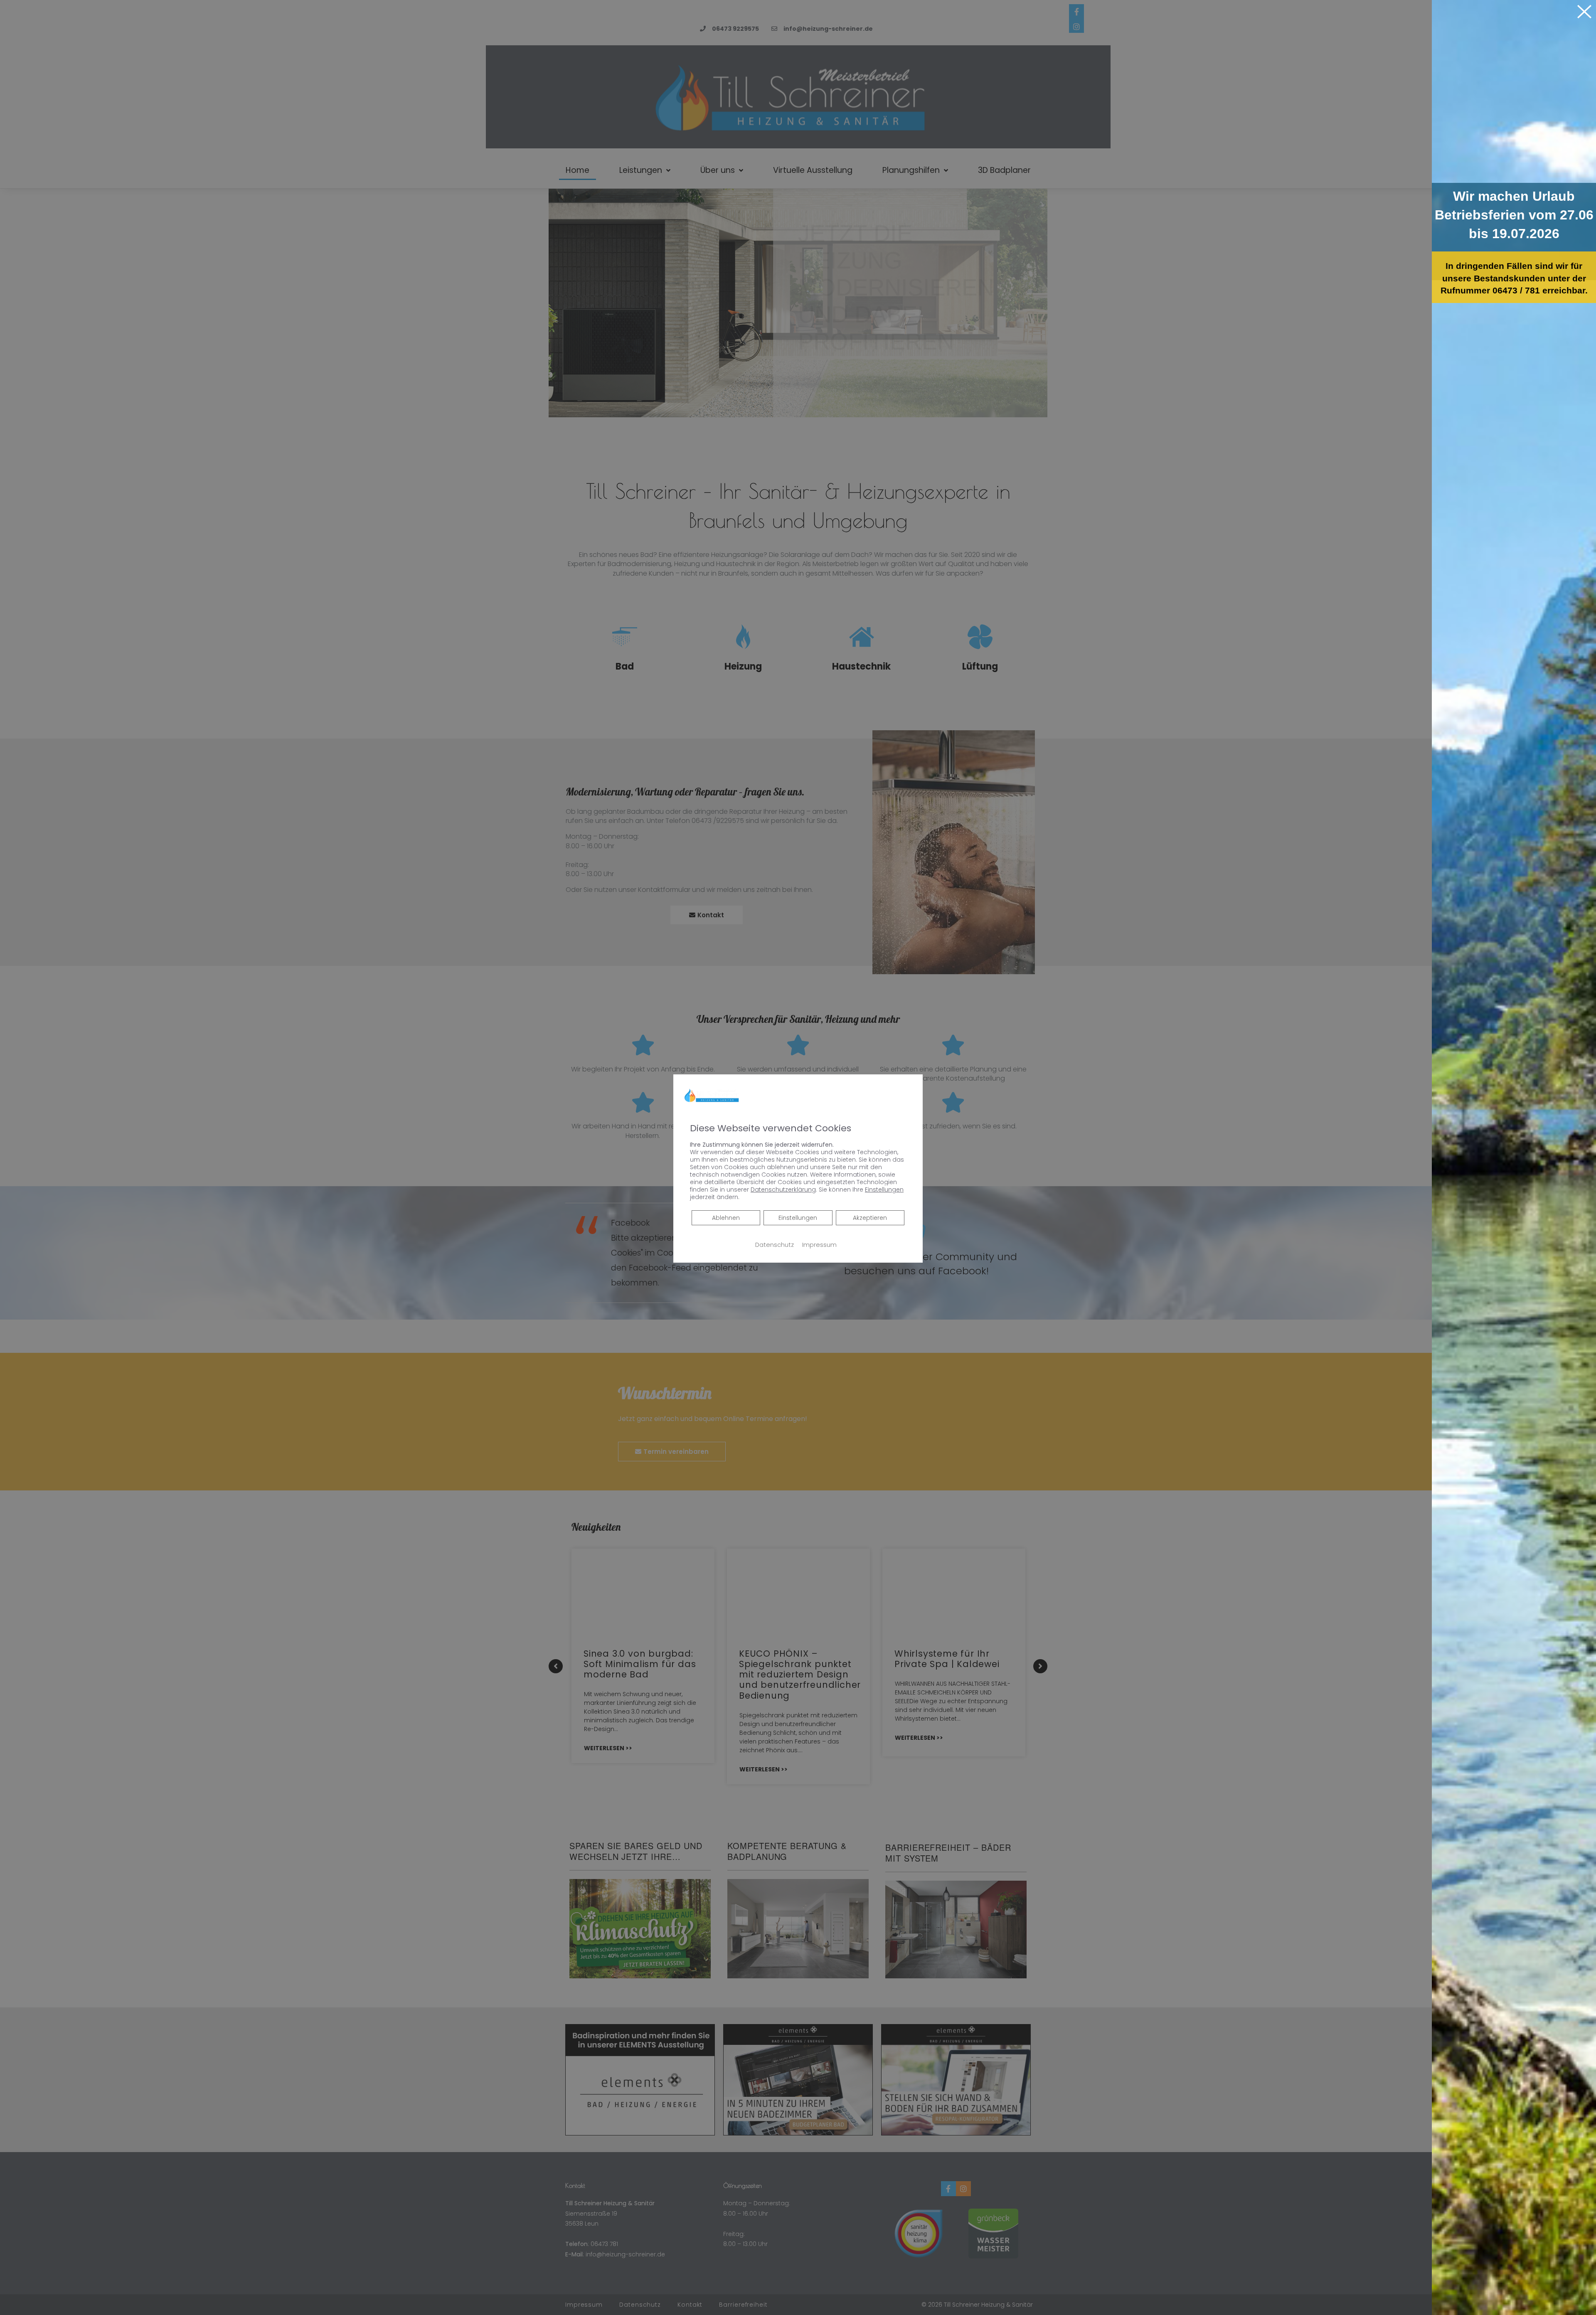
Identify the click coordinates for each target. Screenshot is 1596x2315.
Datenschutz (775, 1245)
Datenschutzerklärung (783, 1190)
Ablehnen (726, 1218)
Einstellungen (798, 1218)
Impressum (819, 1245)
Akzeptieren (870, 1218)
